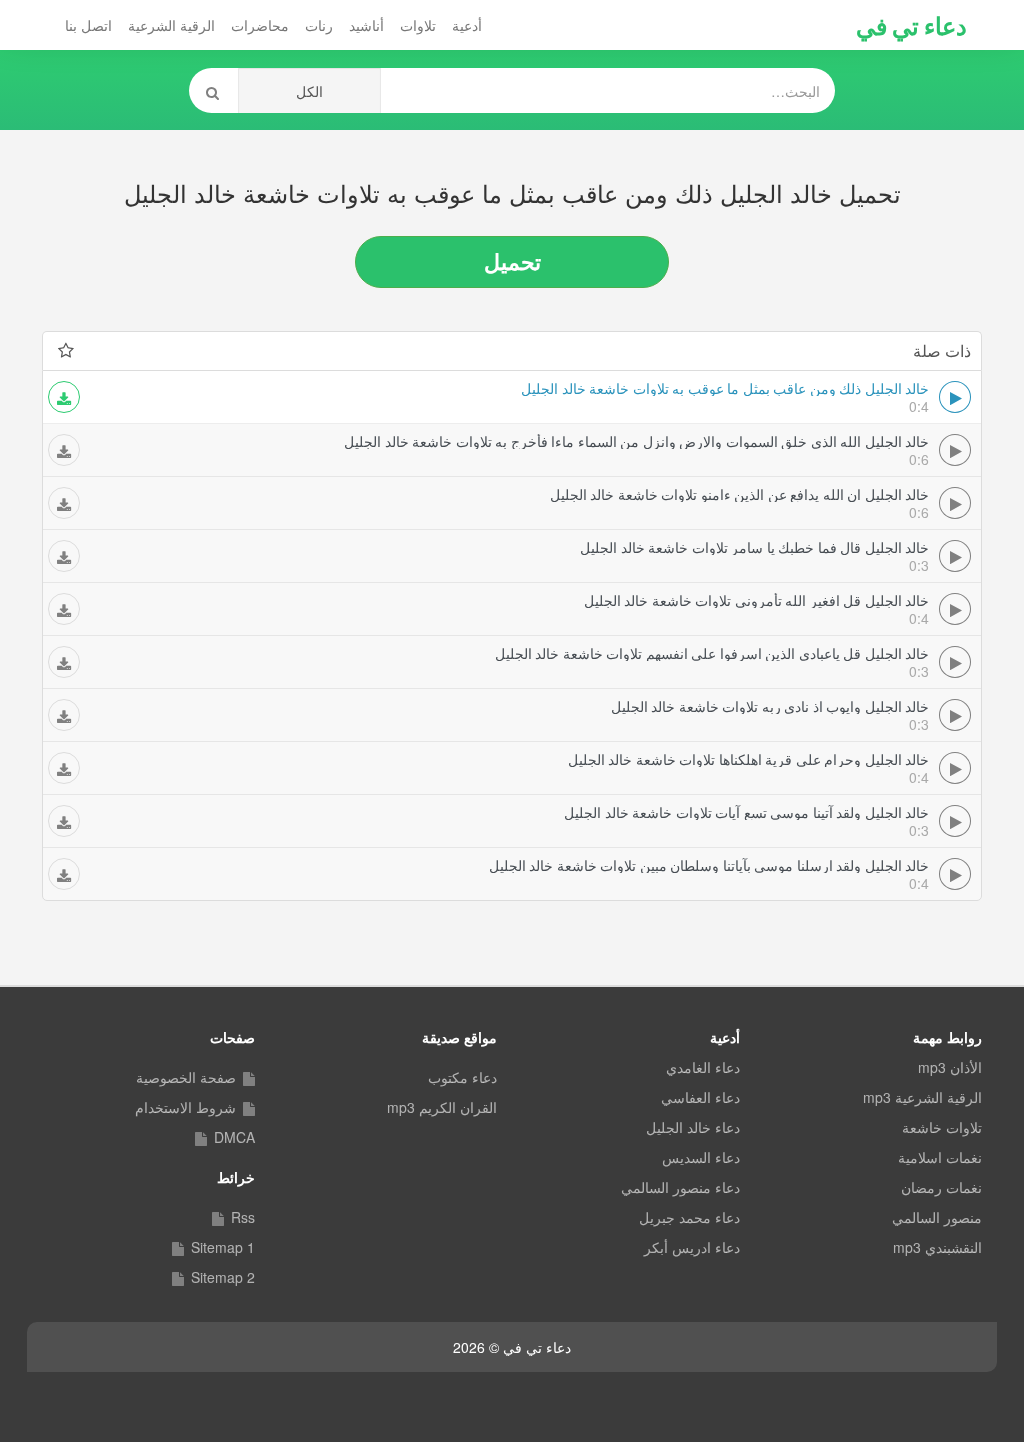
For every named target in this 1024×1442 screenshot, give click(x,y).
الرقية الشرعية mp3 (922, 1097)
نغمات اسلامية (940, 1157)
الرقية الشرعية (171, 25)
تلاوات (418, 25)
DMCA (234, 1137)
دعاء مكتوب (462, 1077)
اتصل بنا (88, 25)
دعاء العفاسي (700, 1097)
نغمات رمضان (941, 1187)
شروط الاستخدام (185, 1107)
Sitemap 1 (223, 1247)
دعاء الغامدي (703, 1067)
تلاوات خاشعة (942, 1127)
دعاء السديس (701, 1157)
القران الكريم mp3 (442, 1107)
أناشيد (366, 25)
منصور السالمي (937, 1217)
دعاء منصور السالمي (680, 1187)
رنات (319, 25)
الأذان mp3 (950, 1067)
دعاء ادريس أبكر (692, 1247)
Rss (243, 1217)
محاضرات (260, 25)
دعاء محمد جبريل (689, 1217)
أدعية (467, 25)
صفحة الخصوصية (186, 1077)
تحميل (512, 261)
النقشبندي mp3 (937, 1247)
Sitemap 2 (223, 1277)
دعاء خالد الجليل (693, 1127)
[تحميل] (64, 397)
